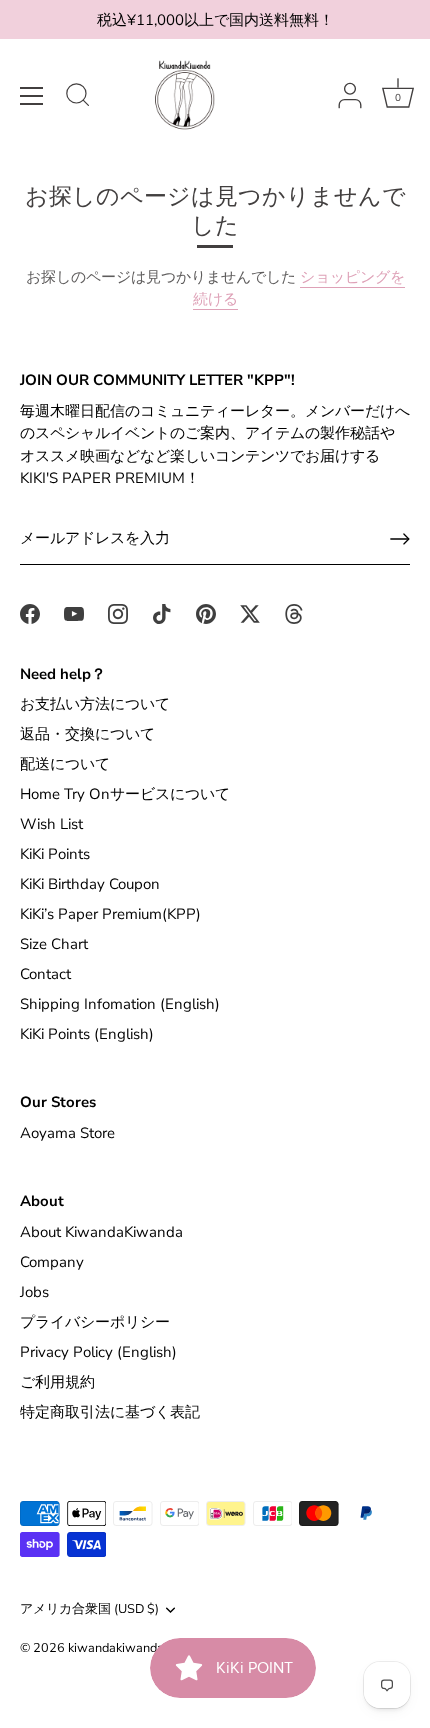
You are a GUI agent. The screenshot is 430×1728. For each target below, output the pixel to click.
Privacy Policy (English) (98, 1352)
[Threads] (294, 613)
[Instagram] (118, 613)
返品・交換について (87, 734)
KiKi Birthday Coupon (90, 884)
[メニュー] (32, 96)
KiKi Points (55, 854)
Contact (45, 974)
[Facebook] (30, 613)
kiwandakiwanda (116, 1648)
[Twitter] (250, 613)
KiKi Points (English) (87, 1034)
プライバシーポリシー (95, 1322)
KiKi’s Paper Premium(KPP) (110, 914)
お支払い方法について (95, 704)
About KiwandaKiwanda (101, 1232)
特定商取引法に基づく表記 (110, 1412)
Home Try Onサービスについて (125, 794)
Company (52, 1262)
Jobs (34, 1292)
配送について (65, 764)
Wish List (51, 824)
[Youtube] (74, 613)
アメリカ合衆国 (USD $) (89, 1610)
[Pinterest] (206, 613)
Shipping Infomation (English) (120, 1004)
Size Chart (54, 944)
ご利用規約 (57, 1382)
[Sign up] (400, 539)
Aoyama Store (67, 1133)
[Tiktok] (162, 613)
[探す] (78, 98)
